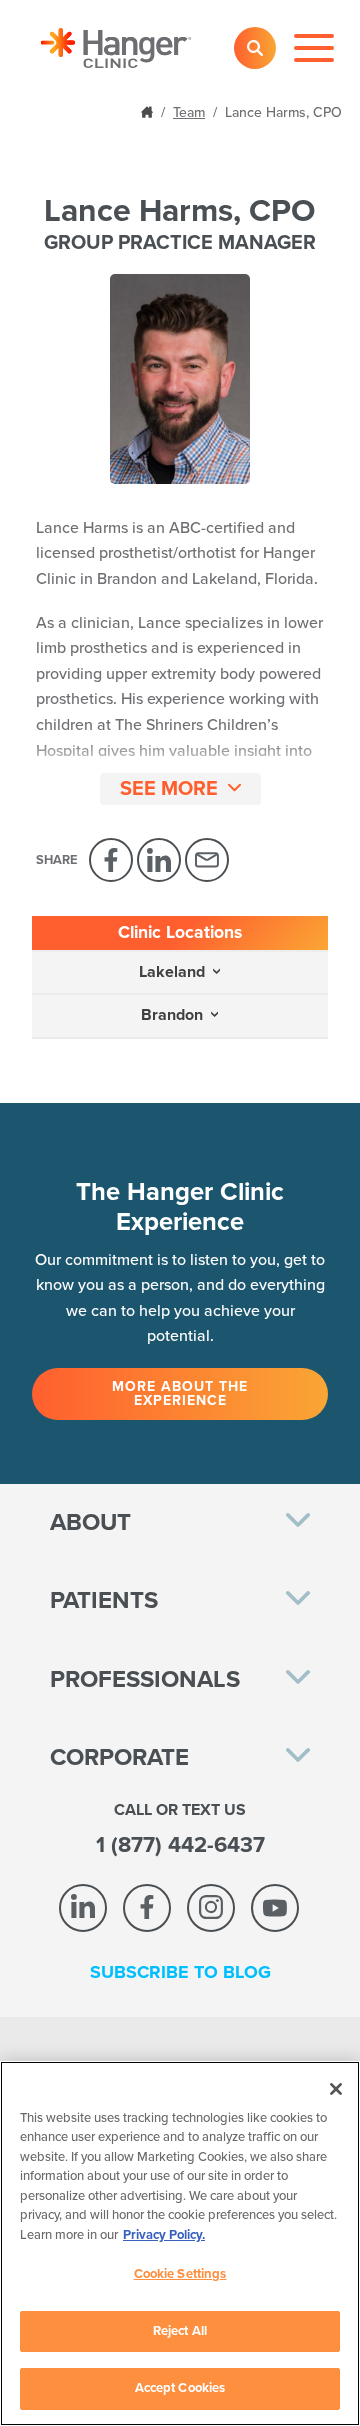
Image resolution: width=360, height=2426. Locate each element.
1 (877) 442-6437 (180, 1845)
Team (189, 112)
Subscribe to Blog (180, 1972)
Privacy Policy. (164, 2235)
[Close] (336, 2089)
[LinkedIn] (159, 860)
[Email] (207, 860)
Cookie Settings (180, 2274)
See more (169, 789)
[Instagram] (211, 1908)
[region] (180, 2243)
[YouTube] (275, 1908)
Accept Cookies (180, 2388)
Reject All (180, 2331)
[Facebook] (111, 860)
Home (149, 110)
